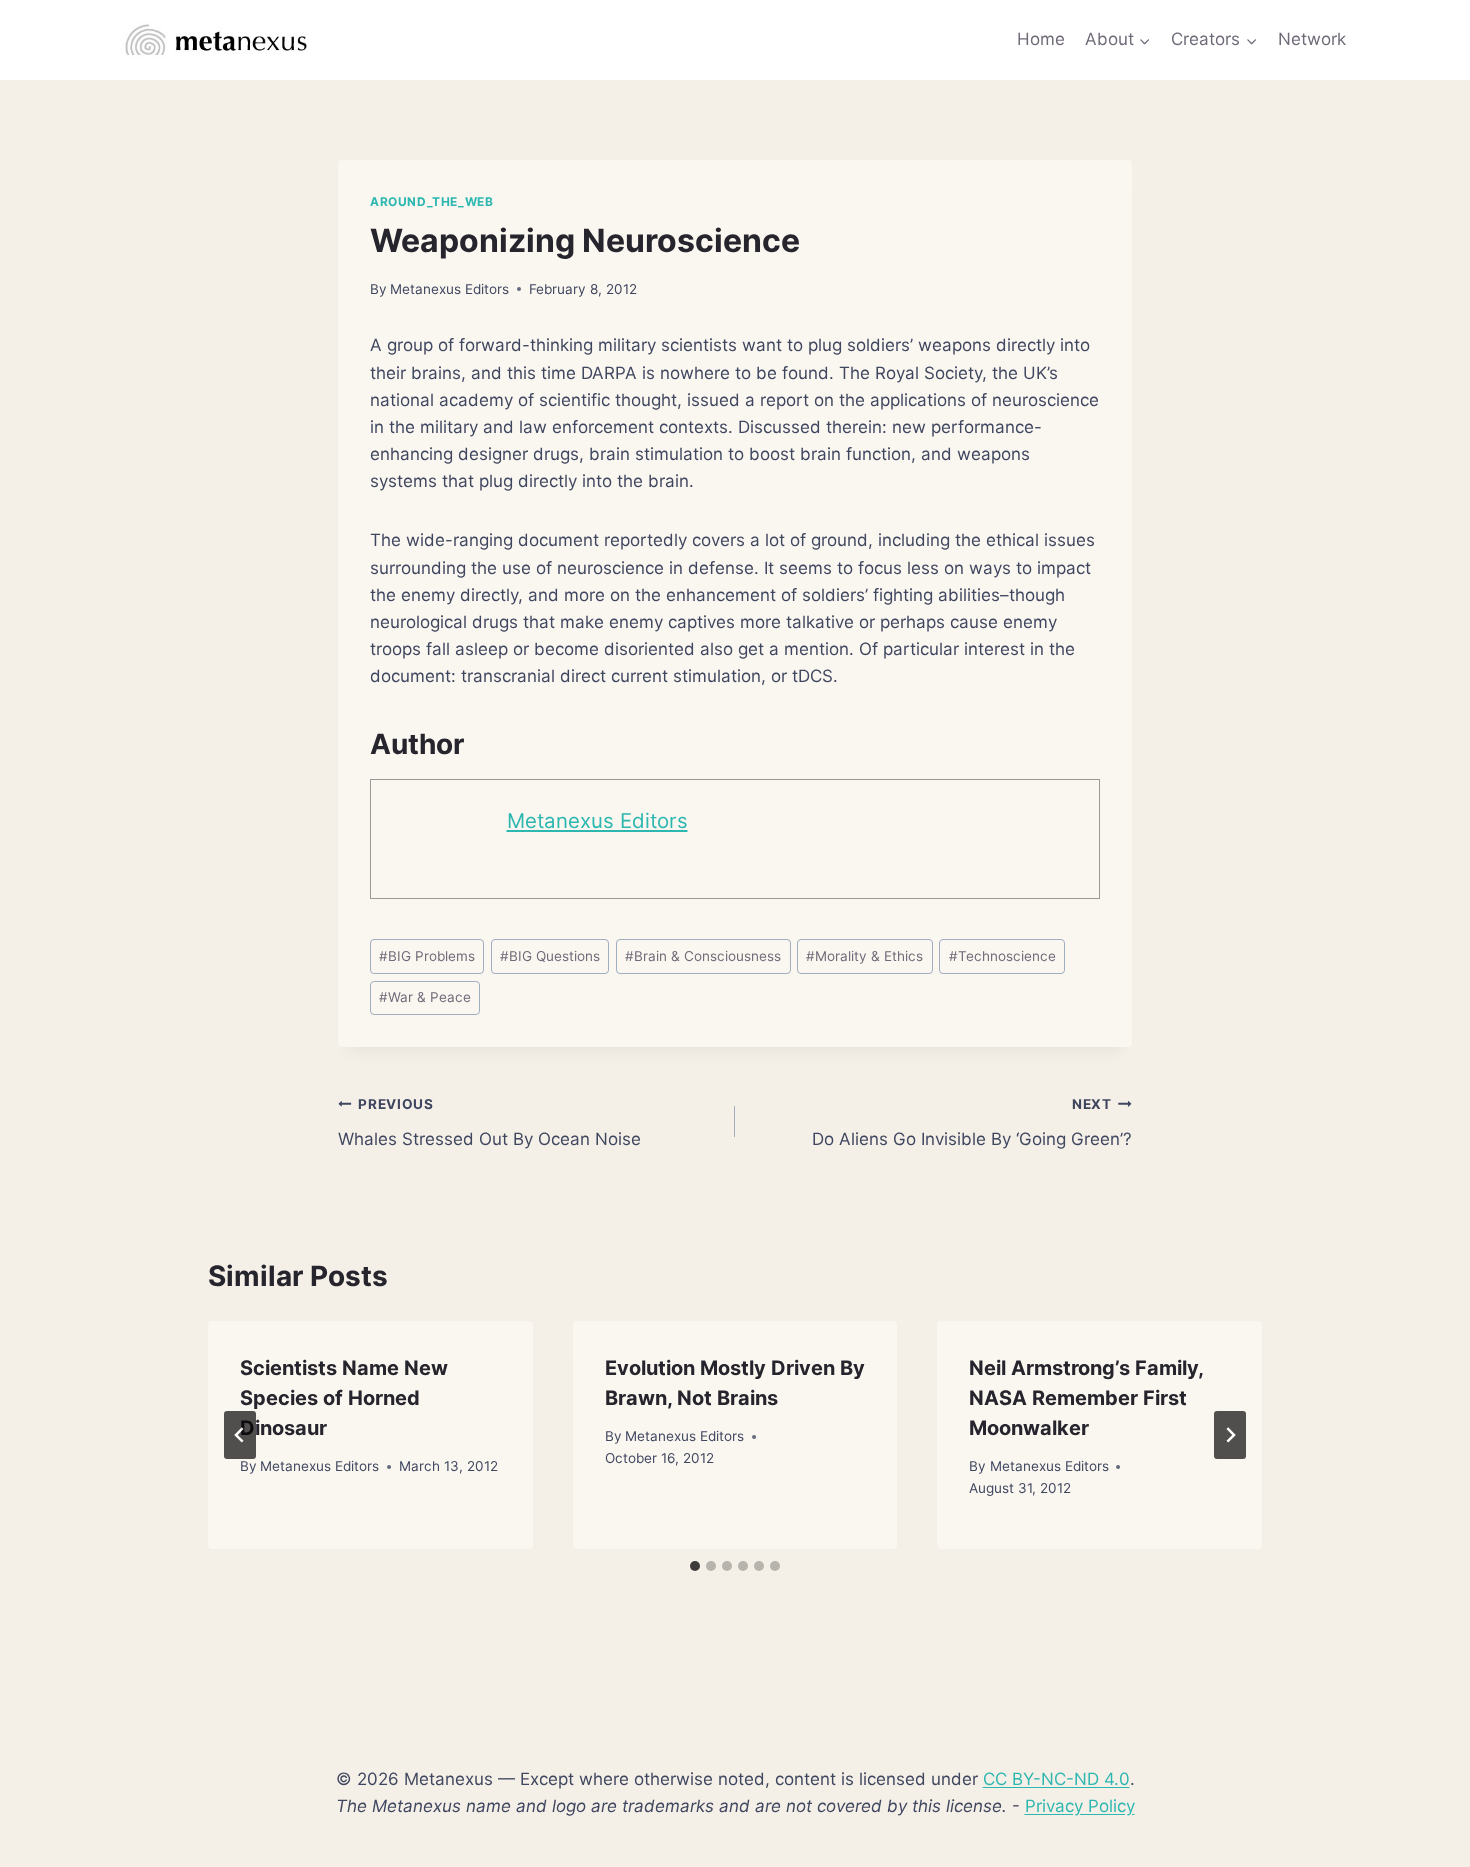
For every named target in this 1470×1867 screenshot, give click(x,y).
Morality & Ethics (864, 956)
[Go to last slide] (240, 1435)
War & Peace (425, 997)
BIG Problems (427, 956)
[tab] (695, 1566)
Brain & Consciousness (703, 956)
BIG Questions (550, 956)
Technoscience (1002, 956)
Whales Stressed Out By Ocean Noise (489, 1122)
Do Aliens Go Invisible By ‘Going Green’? (972, 1122)
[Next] (1230, 1435)
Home (1041, 39)
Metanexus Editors (449, 289)
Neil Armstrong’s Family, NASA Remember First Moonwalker (1086, 1398)
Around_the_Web (431, 201)
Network (1312, 39)
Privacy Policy (1080, 1806)
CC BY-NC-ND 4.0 (1056, 1779)
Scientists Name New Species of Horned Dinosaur (344, 1398)
